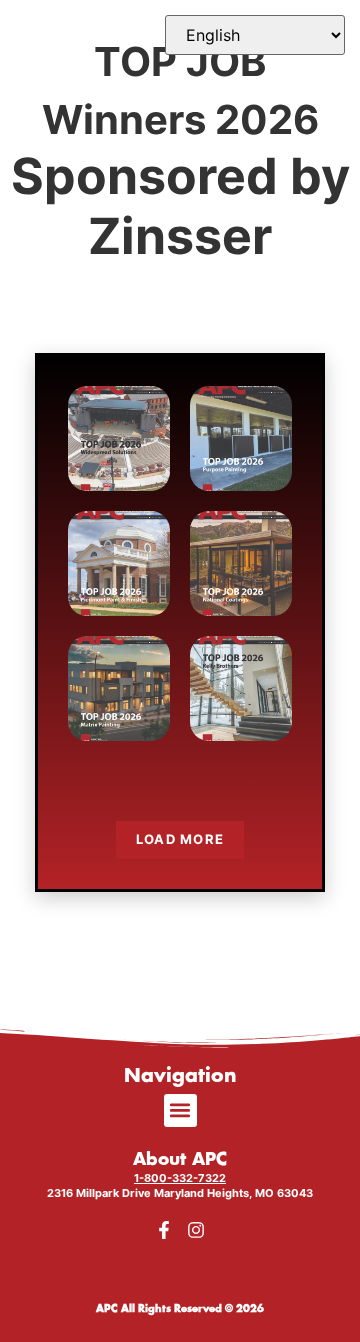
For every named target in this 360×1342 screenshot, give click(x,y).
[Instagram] (196, 1230)
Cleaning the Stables (241, 435)
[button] (180, 1110)
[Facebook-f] (164, 1230)
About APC (180, 1159)
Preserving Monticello (119, 560)
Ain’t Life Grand (119, 435)
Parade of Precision (119, 685)
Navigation (180, 1076)
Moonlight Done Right (241, 560)
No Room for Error (241, 685)
